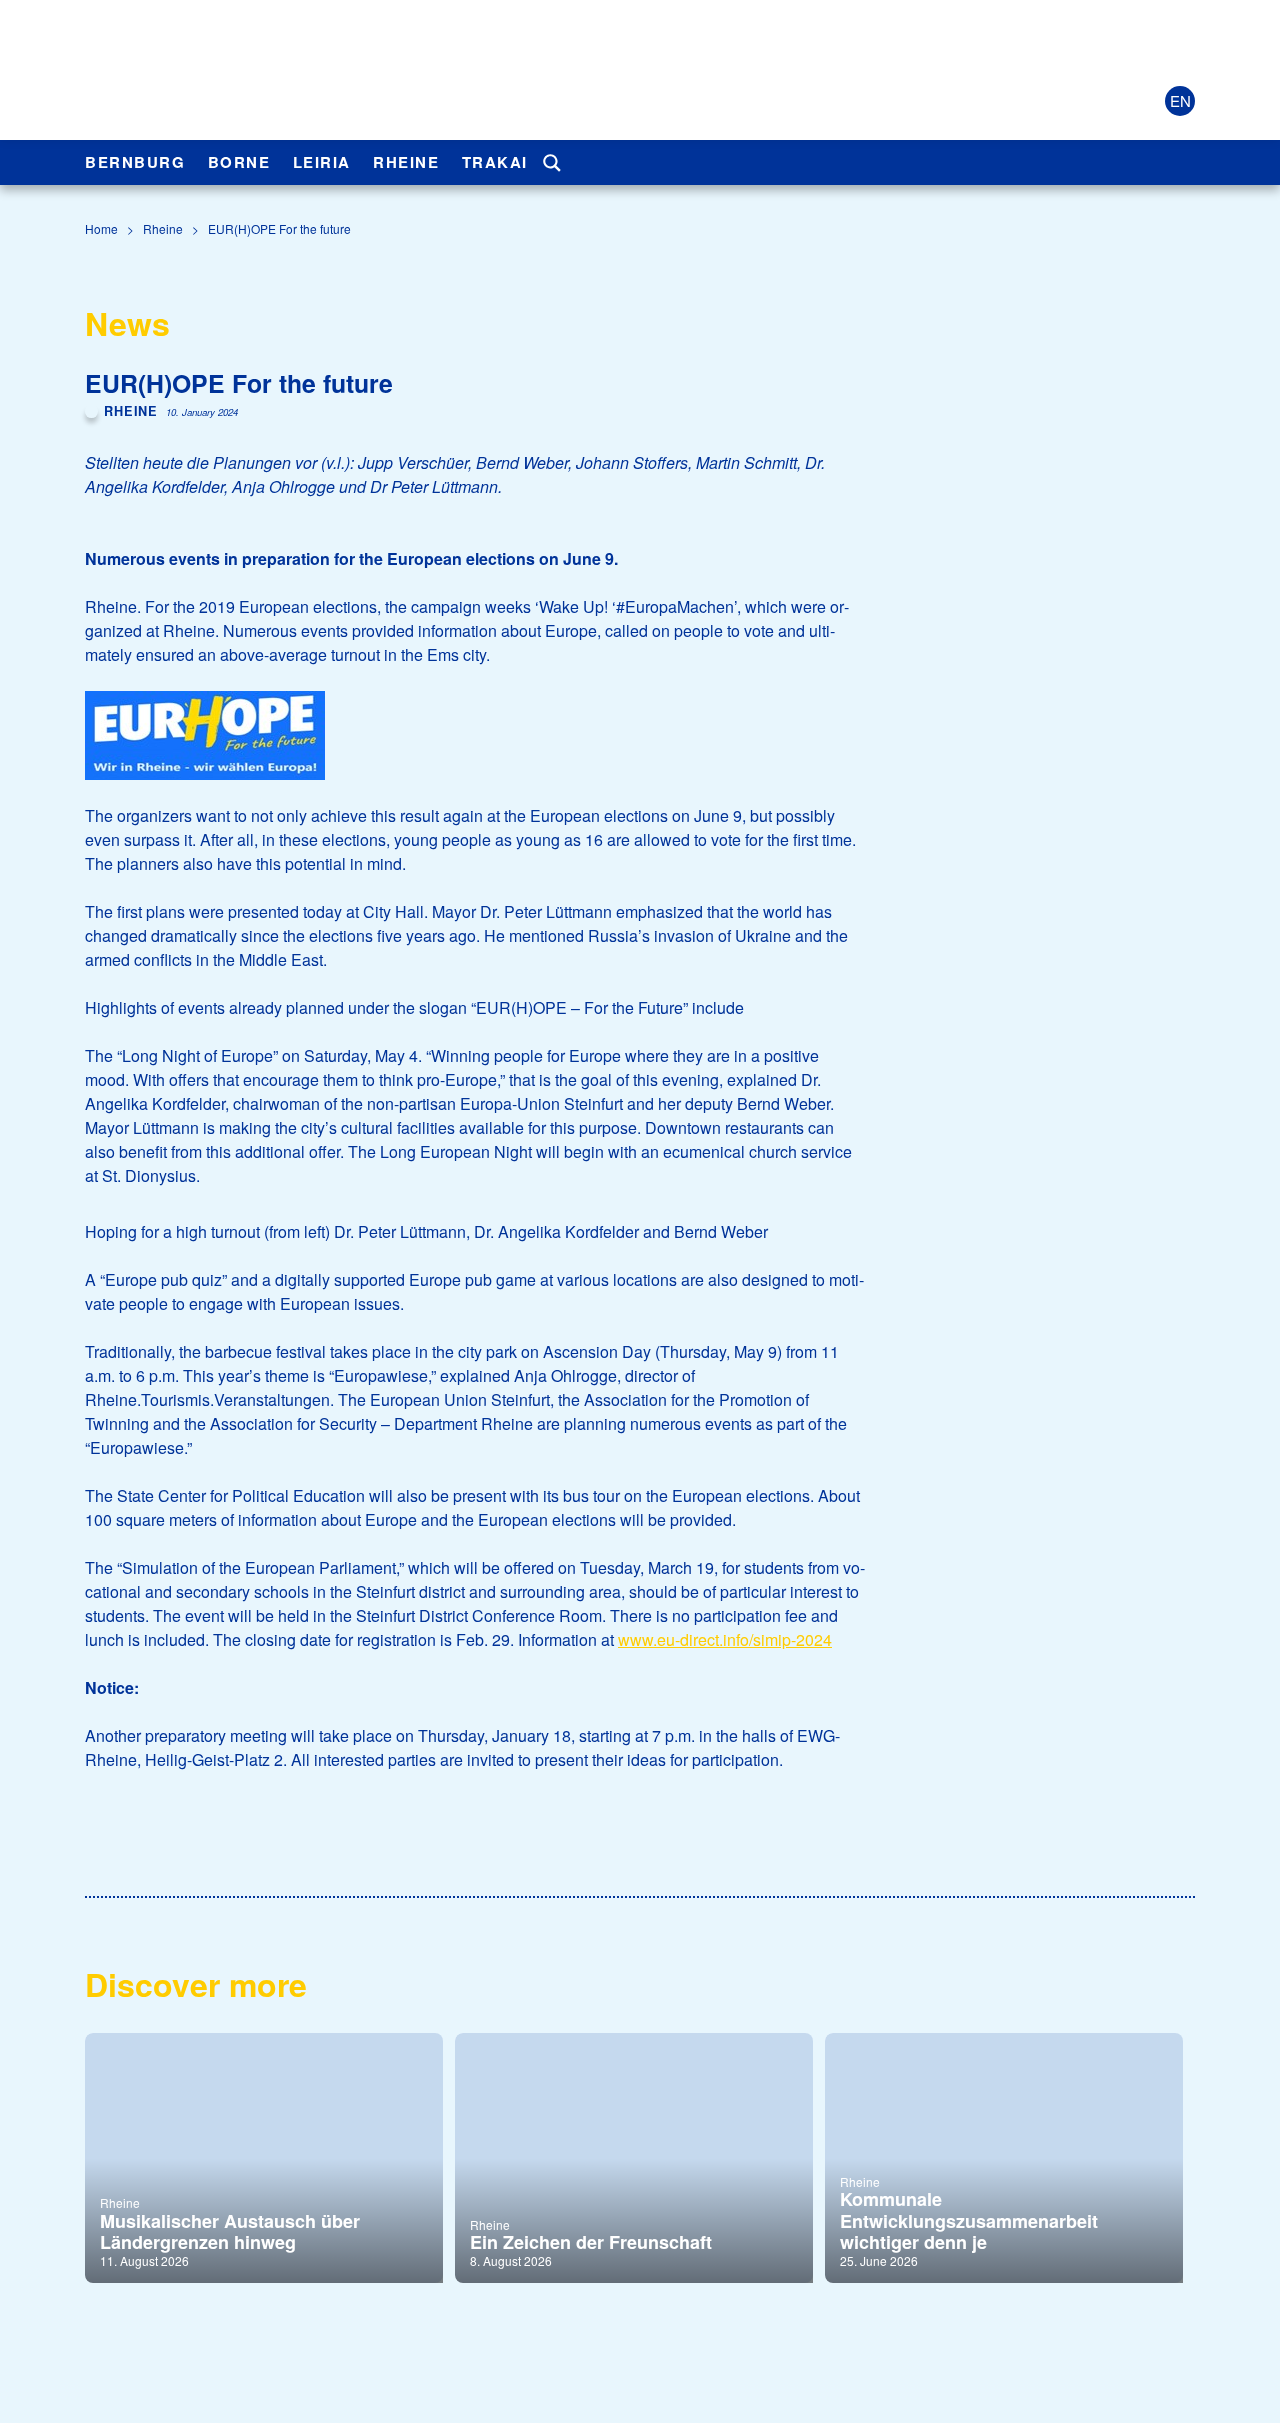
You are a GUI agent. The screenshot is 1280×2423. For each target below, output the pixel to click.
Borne (239, 162)
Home (101, 228)
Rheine (406, 162)
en (1180, 100)
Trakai (495, 162)
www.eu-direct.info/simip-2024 (725, 1639)
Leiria (322, 162)
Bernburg (135, 162)
